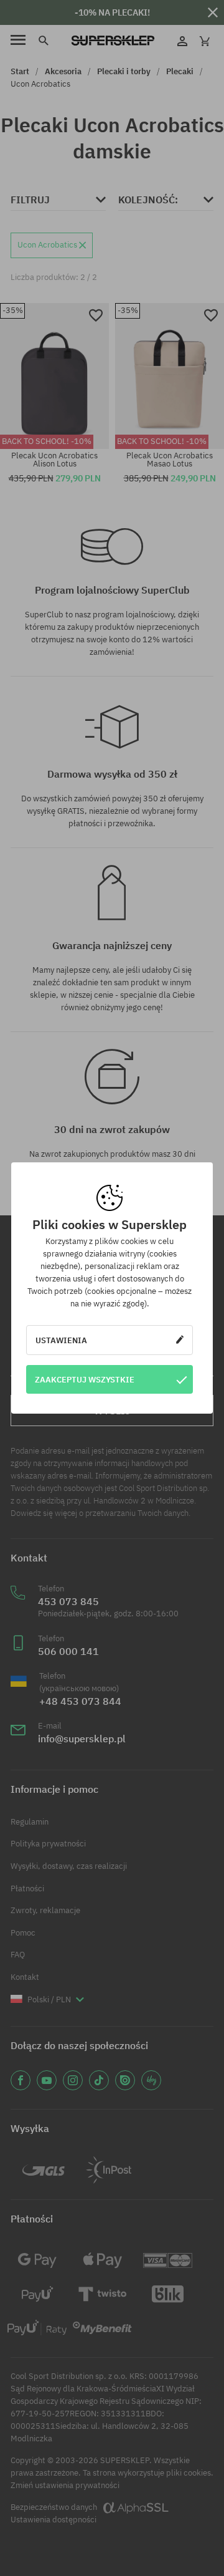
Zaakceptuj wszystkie (85, 1379)
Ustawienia (61, 1340)
